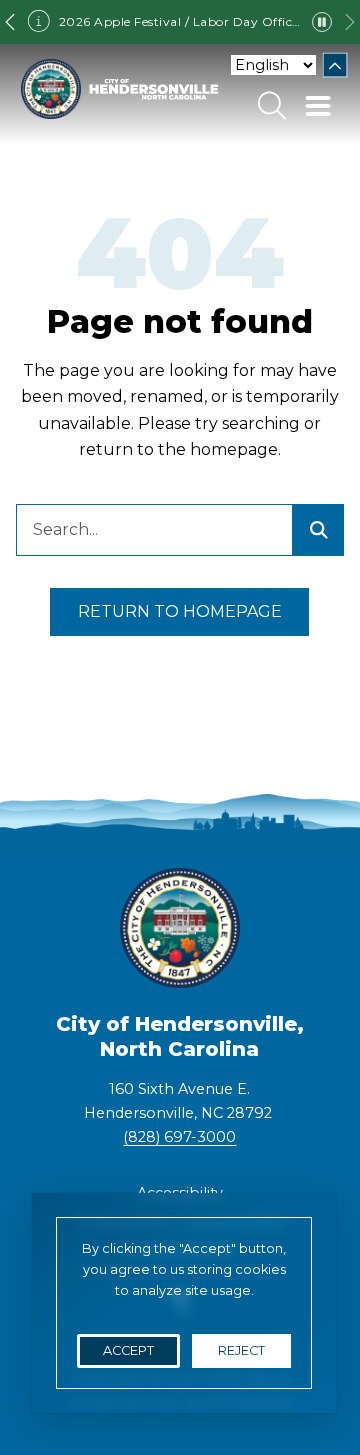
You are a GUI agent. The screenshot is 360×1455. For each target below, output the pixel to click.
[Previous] (10, 22)
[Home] (120, 89)
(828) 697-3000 (179, 1137)
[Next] (350, 22)
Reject (241, 1350)
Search (272, 106)
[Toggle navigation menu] (318, 106)
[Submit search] (318, 530)
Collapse (335, 65)
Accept (128, 1350)
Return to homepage (180, 611)
